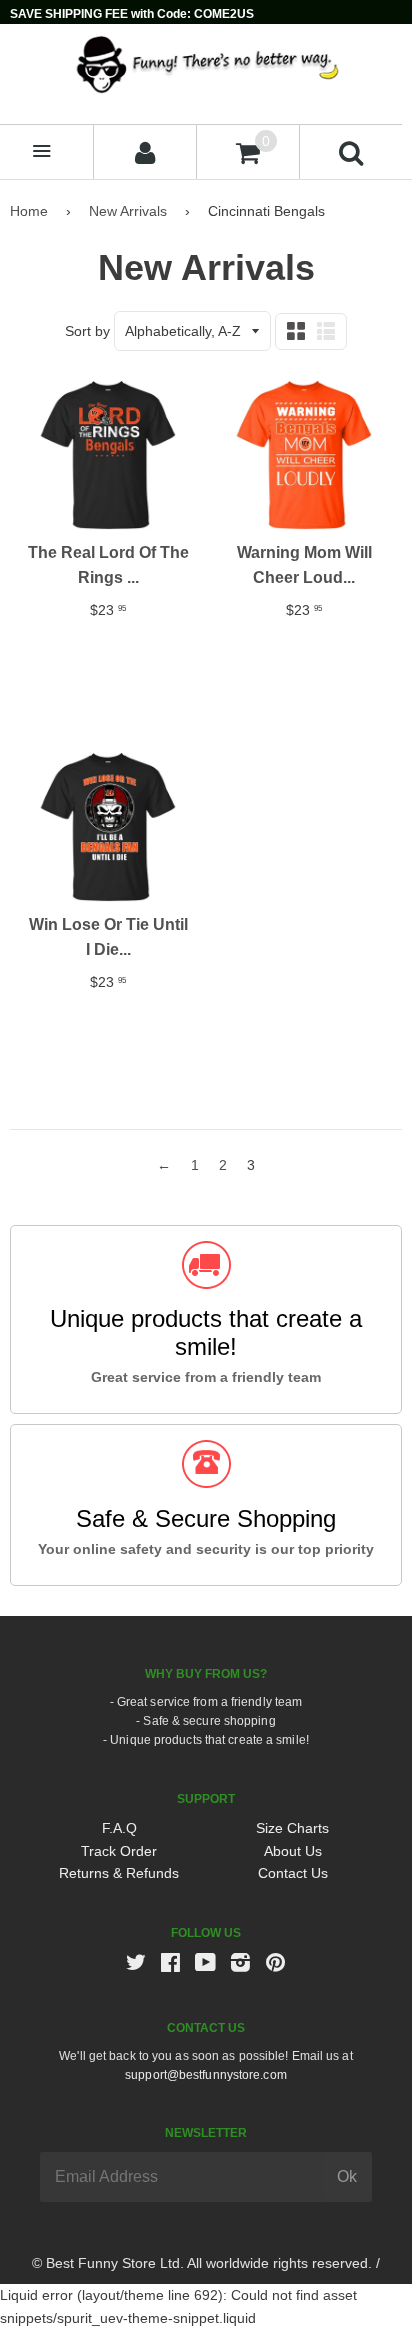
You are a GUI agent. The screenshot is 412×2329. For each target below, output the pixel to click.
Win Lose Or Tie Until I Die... (108, 937)
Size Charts (292, 1828)
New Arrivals (128, 211)
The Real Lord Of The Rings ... (108, 565)
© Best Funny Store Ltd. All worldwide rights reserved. (202, 2263)
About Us (293, 1851)
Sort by (87, 331)
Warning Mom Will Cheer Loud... (304, 565)
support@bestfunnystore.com (206, 2075)
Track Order (119, 1851)
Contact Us (293, 1873)
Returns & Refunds (119, 1873)
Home (29, 211)
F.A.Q (119, 1828)
